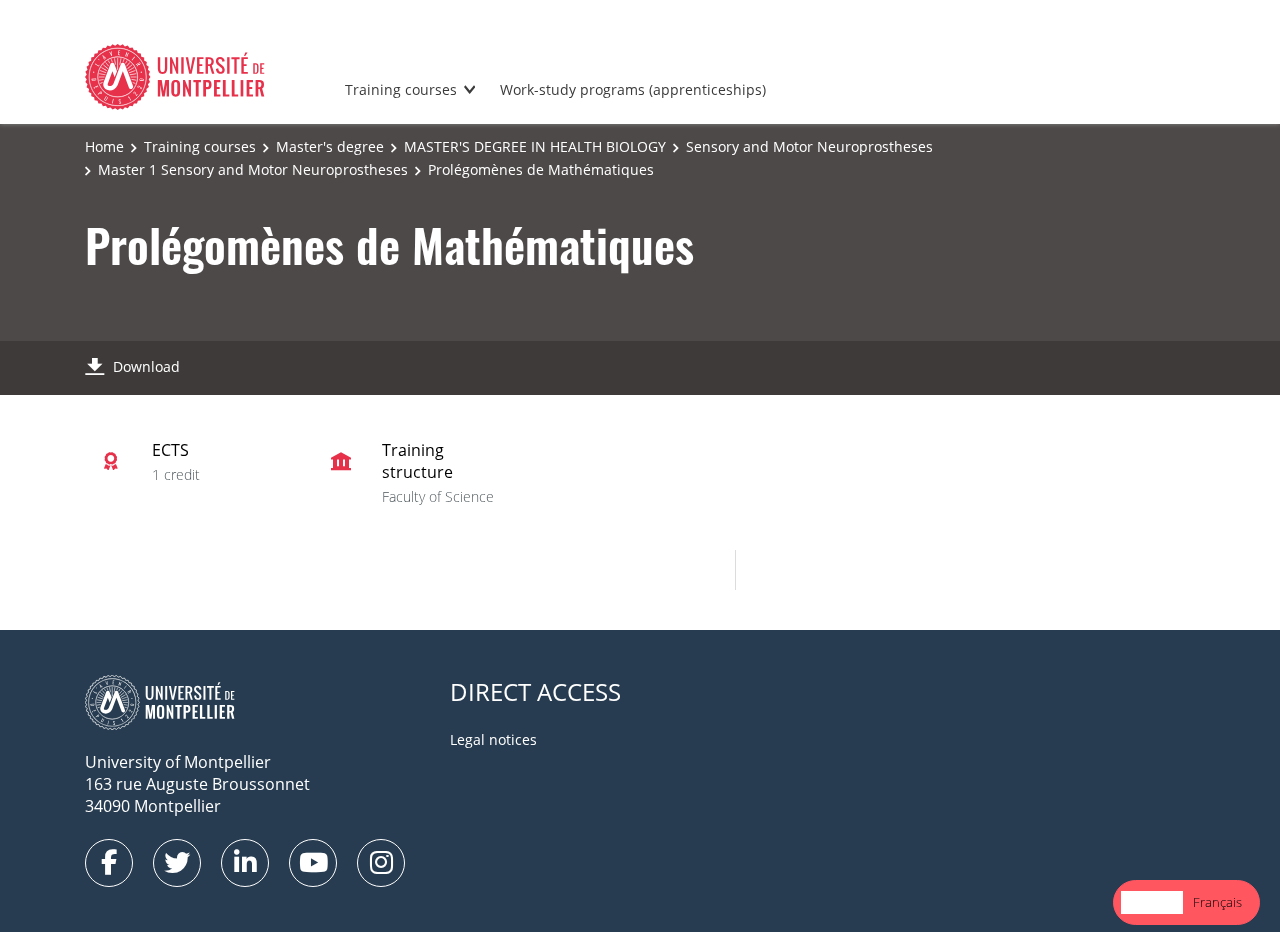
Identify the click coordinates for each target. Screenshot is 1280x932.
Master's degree (330, 146)
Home (104, 146)
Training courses (401, 89)
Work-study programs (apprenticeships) (633, 89)
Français (1217, 902)
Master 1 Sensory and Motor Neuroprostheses (253, 169)
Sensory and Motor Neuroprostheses (809, 146)
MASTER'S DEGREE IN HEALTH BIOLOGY (535, 146)
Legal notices (493, 739)
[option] (1217, 902)
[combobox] (1152, 902)
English (1152, 902)
